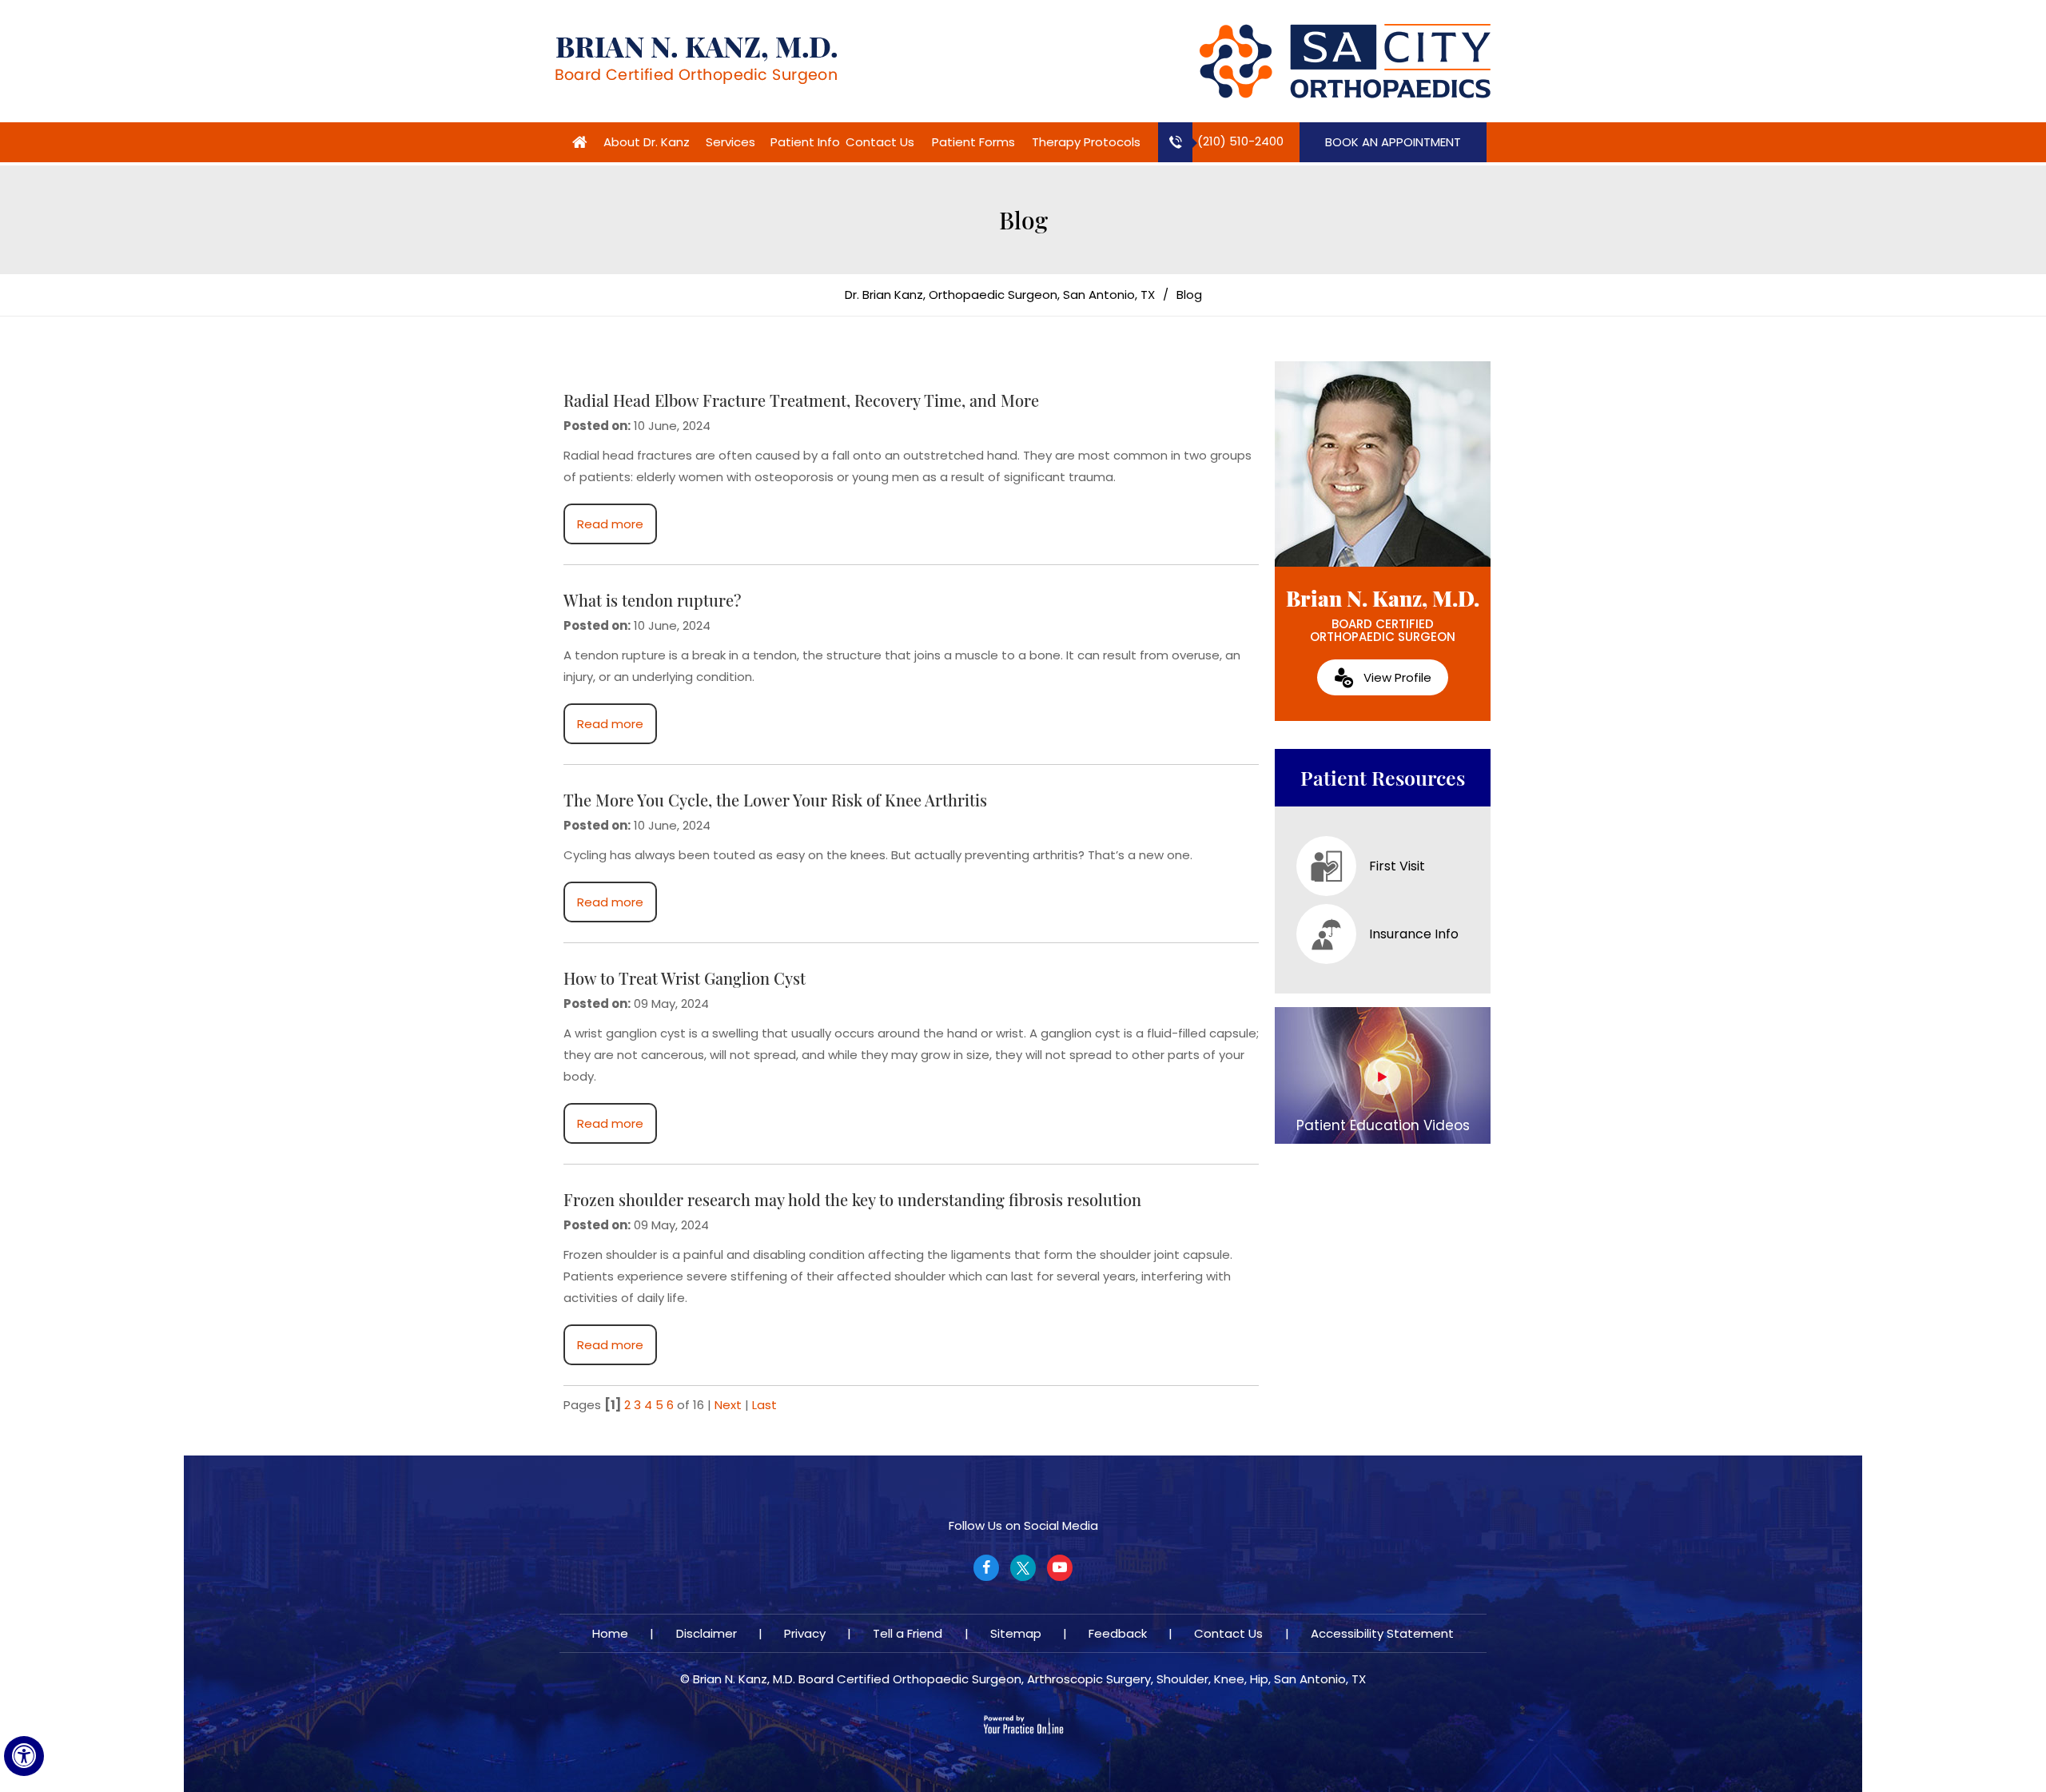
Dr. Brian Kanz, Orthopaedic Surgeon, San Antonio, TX (1000, 295)
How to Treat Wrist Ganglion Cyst (685, 978)
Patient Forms (973, 142)
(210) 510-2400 (1240, 141)
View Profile (1397, 677)
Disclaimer (707, 1633)
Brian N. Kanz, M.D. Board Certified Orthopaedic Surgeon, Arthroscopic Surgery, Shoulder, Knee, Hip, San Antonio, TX (1029, 1679)
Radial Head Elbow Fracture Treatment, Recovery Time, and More (801, 400)
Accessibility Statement (1382, 1633)
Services (730, 142)
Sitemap (1016, 1633)
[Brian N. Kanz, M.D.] (696, 60)
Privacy (805, 1633)
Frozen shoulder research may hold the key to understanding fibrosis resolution (852, 1199)
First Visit (1397, 866)
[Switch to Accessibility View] (24, 1756)
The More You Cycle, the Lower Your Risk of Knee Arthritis (775, 800)
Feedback (1118, 1633)
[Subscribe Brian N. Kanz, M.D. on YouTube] (1060, 1568)
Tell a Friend (908, 1633)
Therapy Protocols (1086, 142)
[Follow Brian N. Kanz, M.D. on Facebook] (986, 1568)
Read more (610, 524)
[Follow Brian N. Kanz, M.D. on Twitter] (1023, 1568)
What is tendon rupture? (653, 600)
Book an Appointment (1393, 142)
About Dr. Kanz (647, 142)
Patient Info (805, 142)
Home (579, 142)
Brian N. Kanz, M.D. (1383, 615)
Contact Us (880, 142)
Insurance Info (1414, 934)
